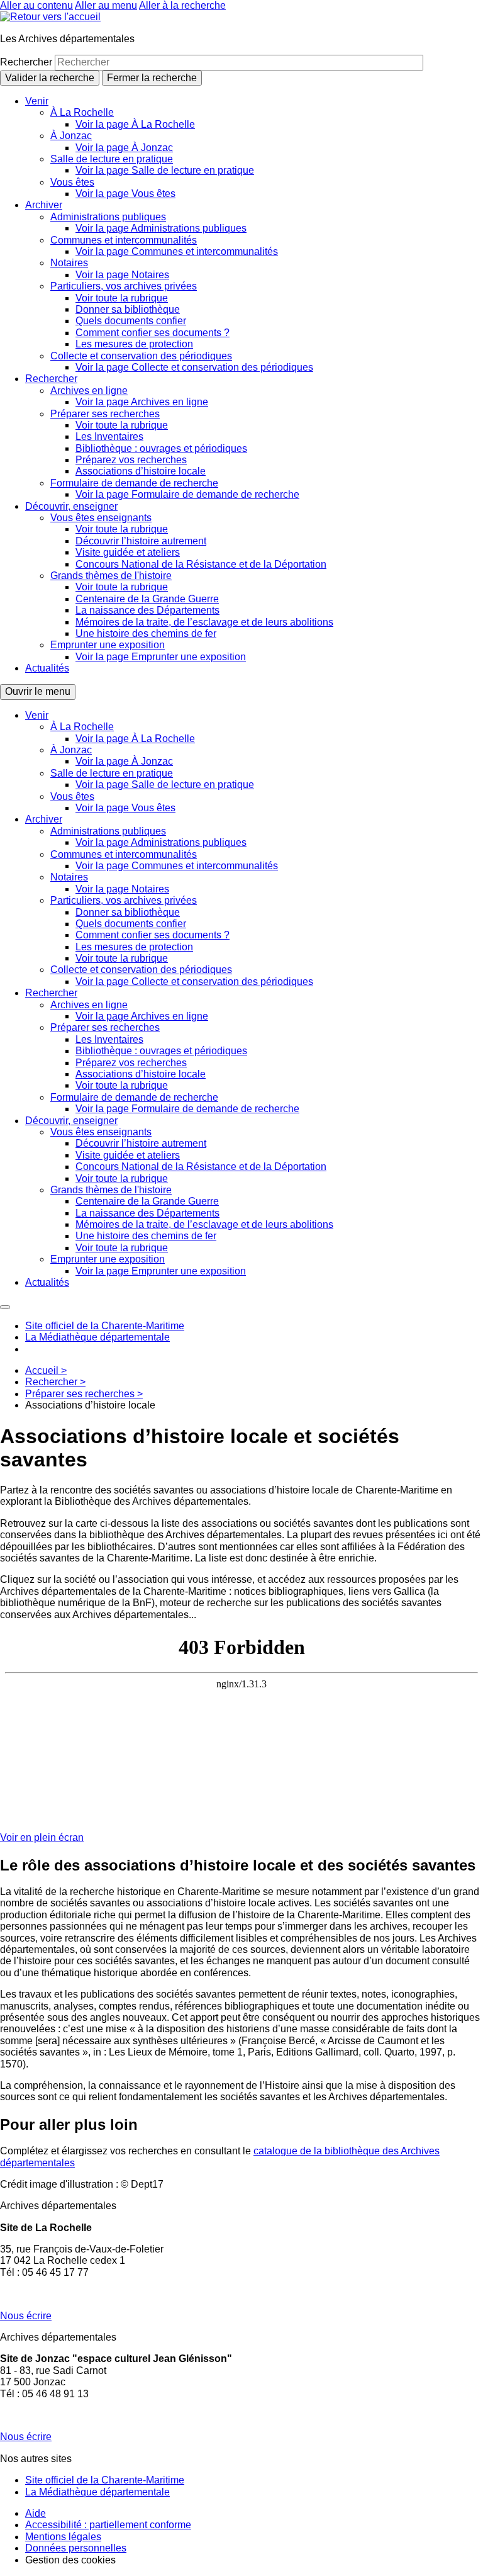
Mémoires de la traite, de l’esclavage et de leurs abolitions (204, 622)
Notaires (69, 263)
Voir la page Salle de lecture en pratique (165, 170)
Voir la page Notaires (122, 275)
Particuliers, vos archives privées (124, 286)
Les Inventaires (109, 436)
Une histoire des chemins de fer (146, 633)
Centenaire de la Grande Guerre (147, 599)
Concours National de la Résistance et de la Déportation (201, 564)
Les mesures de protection (134, 344)
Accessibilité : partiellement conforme (108, 2525)
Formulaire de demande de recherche (134, 483)
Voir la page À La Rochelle (135, 124)
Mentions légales (63, 2537)
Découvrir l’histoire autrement (141, 541)
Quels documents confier (131, 321)
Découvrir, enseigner (71, 506)
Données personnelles (76, 2548)
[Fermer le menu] (5, 1307)
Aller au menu (106, 5)
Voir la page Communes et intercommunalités (177, 251)
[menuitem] (254, 148)
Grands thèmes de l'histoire (111, 576)
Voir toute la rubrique (122, 298)
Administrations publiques (108, 217)
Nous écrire (26, 2316)
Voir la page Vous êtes (125, 194)
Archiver (44, 205)
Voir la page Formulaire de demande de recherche (187, 494)
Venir (37, 101)
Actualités (47, 668)
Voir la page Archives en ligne (142, 402)
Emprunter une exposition (108, 645)
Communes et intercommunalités (124, 240)
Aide (36, 2513)
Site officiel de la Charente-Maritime (105, 1326)
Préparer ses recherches (105, 414)
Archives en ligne (89, 391)
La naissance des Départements (147, 610)
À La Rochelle (82, 112)
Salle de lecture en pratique (112, 159)
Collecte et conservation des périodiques (141, 356)
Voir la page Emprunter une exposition (161, 657)
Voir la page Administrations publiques (161, 228)
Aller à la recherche (182, 5)
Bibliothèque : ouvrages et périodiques (161, 448)
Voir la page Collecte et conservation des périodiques (194, 367)
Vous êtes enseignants (101, 518)
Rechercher (27, 62)
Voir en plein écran (42, 1837)
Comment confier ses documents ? (153, 333)
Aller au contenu (36, 5)
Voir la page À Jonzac (124, 148)
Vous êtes (72, 182)
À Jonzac (71, 136)
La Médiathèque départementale (97, 1337)
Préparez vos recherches (131, 460)
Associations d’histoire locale (141, 471)
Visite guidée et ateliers (128, 552)
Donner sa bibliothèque (128, 309)
